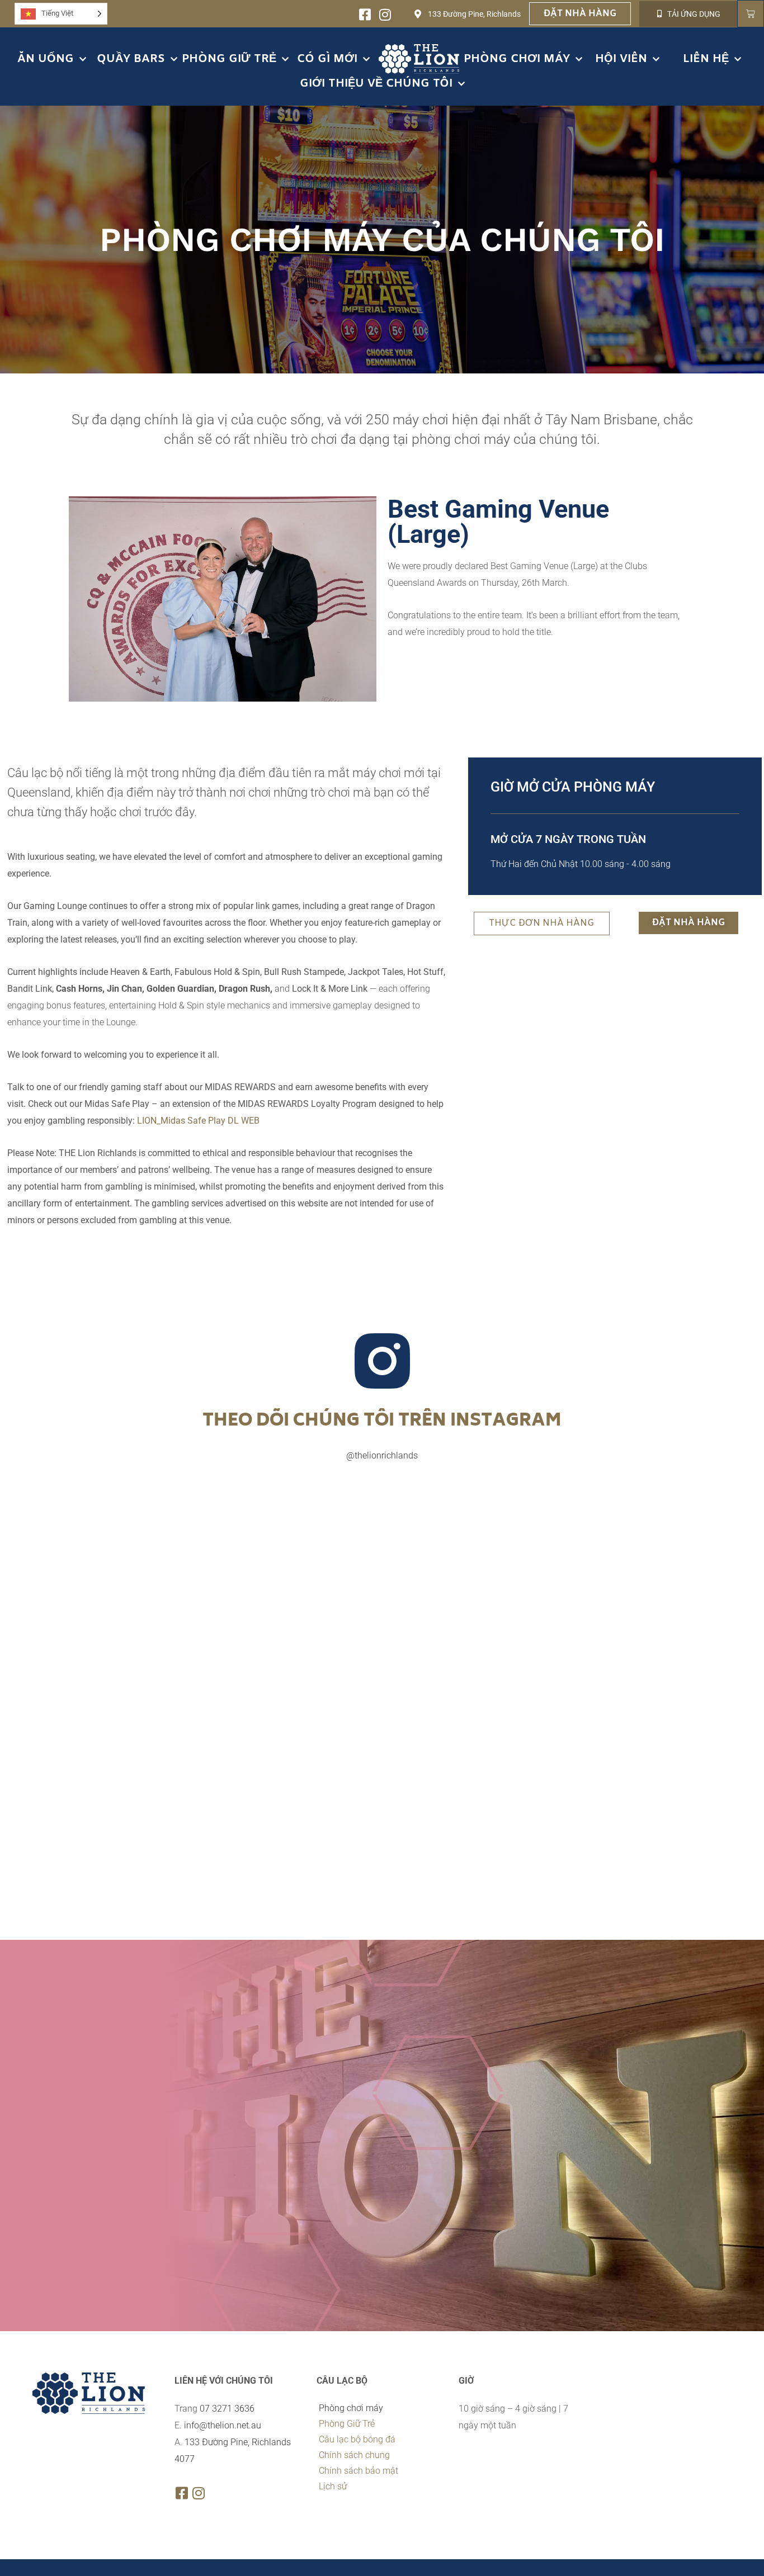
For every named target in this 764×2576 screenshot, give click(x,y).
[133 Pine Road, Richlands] (418, 14)
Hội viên (621, 59)
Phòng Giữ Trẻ (229, 59)
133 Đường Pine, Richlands (474, 14)
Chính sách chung (354, 2455)
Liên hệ (706, 59)
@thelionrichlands (382, 1455)
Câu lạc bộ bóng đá (357, 2439)
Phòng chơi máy (517, 59)
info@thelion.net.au (223, 2425)
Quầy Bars (131, 59)
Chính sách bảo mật (359, 2471)
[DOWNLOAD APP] (660, 14)
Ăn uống (46, 59)
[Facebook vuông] (365, 15)
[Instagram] (385, 15)
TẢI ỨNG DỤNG (694, 14)
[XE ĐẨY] (751, 14)
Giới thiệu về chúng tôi (376, 84)
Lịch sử (333, 2486)
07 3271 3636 (227, 2409)
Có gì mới (327, 59)
